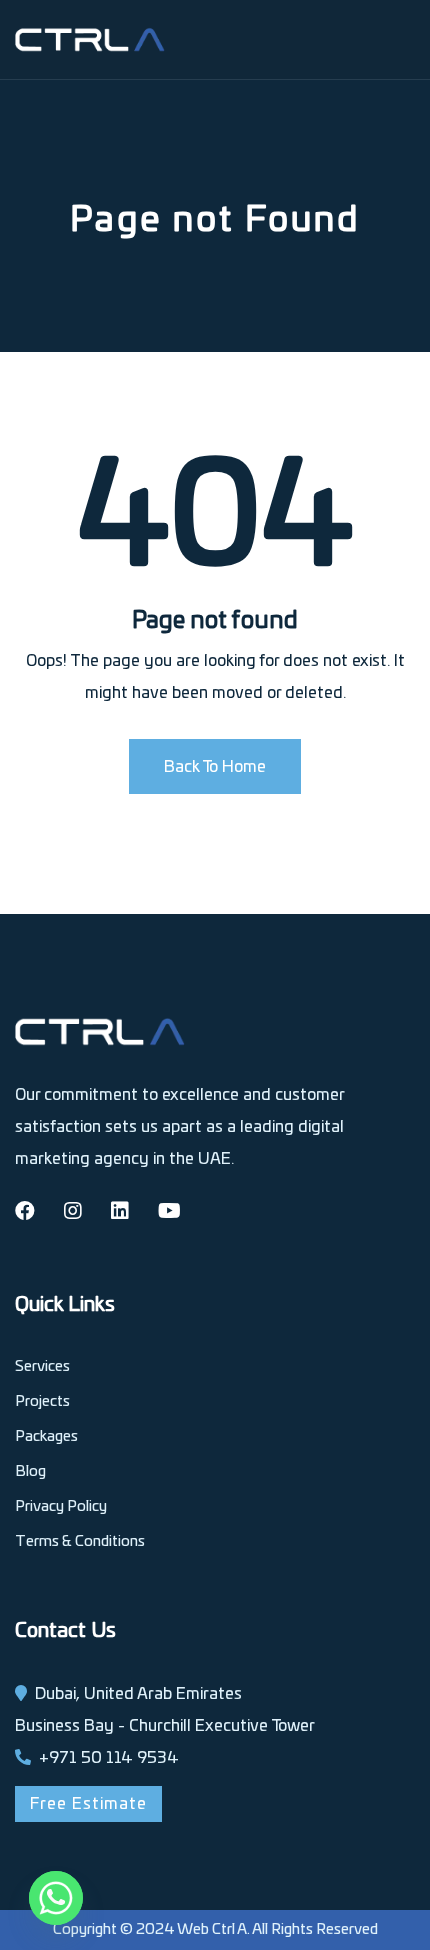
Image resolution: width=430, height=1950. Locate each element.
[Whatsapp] (56, 1898)
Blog (30, 1471)
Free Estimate (88, 1804)
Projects (42, 1401)
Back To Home (215, 767)
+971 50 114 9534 (109, 1758)
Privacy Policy (61, 1506)
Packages (46, 1436)
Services (42, 1366)
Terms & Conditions (80, 1541)
